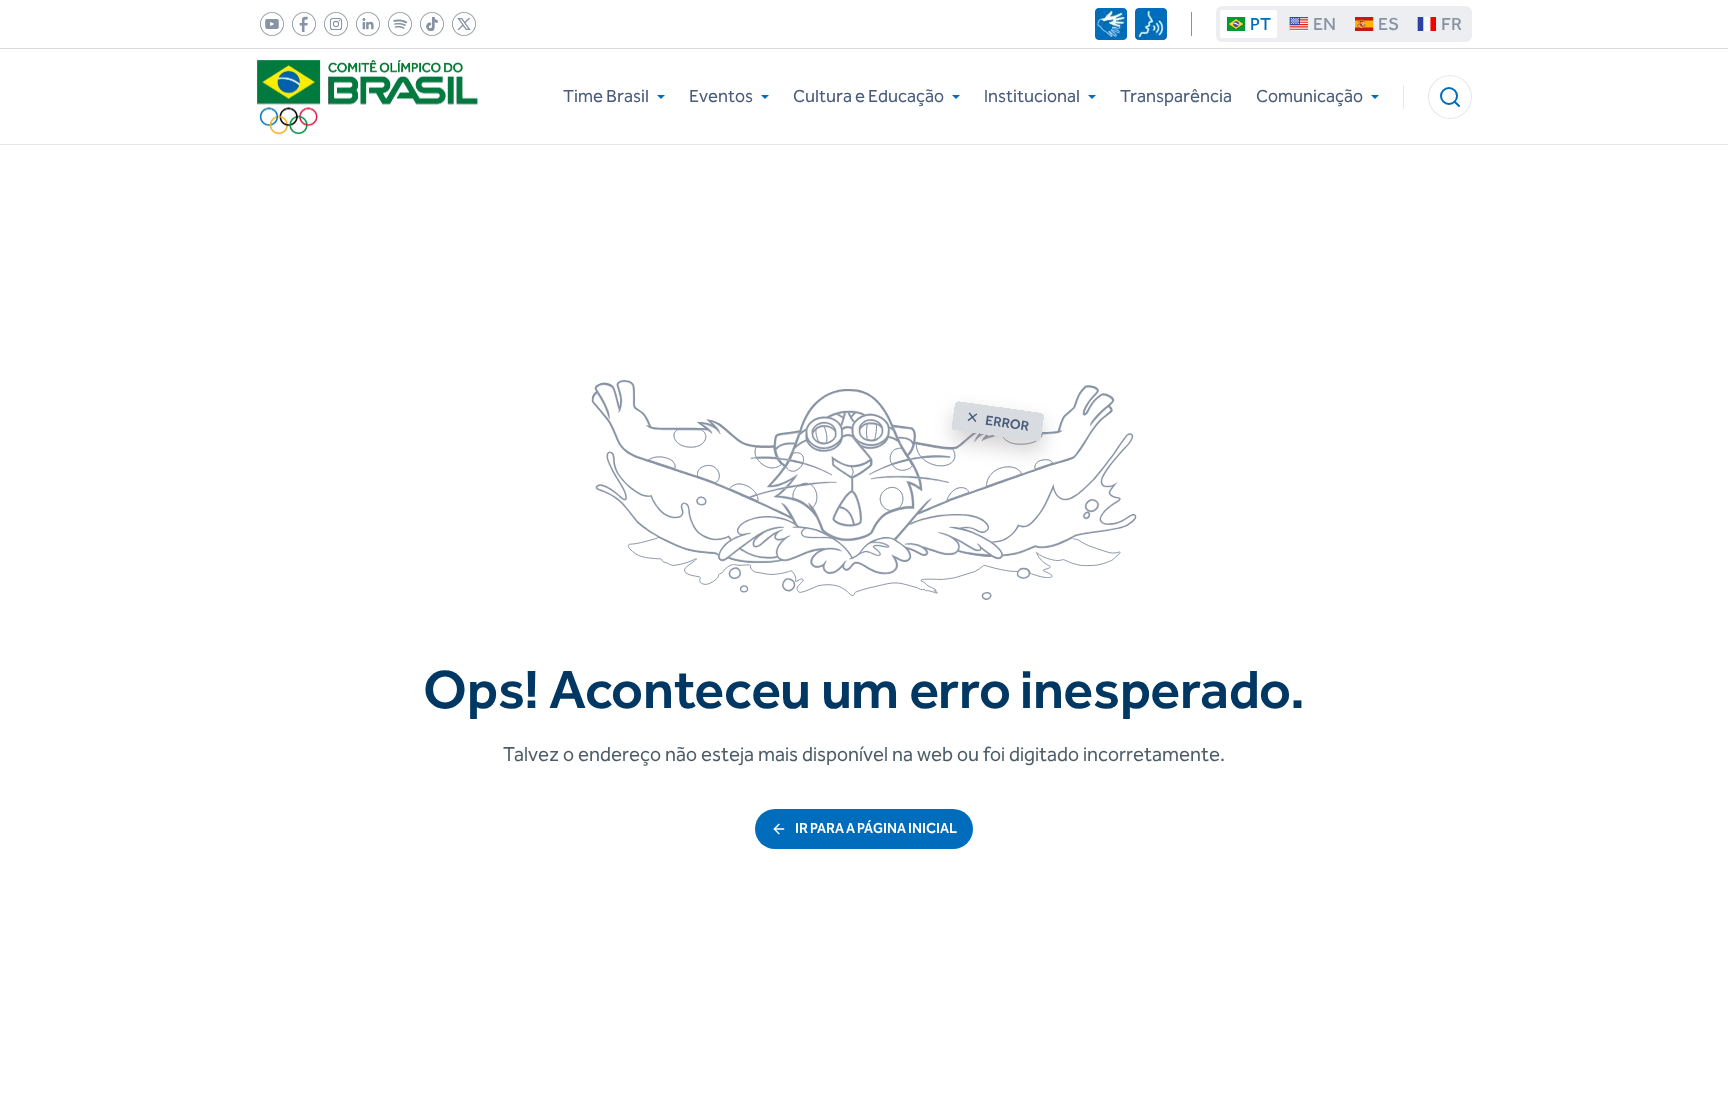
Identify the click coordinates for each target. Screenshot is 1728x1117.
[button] (1450, 97)
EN (1324, 24)
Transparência (1176, 96)
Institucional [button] (1032, 96)
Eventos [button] (721, 96)
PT (1260, 24)
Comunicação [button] (1309, 96)
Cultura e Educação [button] (868, 96)
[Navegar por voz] (1151, 24)
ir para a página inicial (876, 828)
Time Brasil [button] (606, 96)
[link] (268, 24)
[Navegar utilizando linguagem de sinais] (1111, 24)
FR (1451, 24)
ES (1388, 24)
